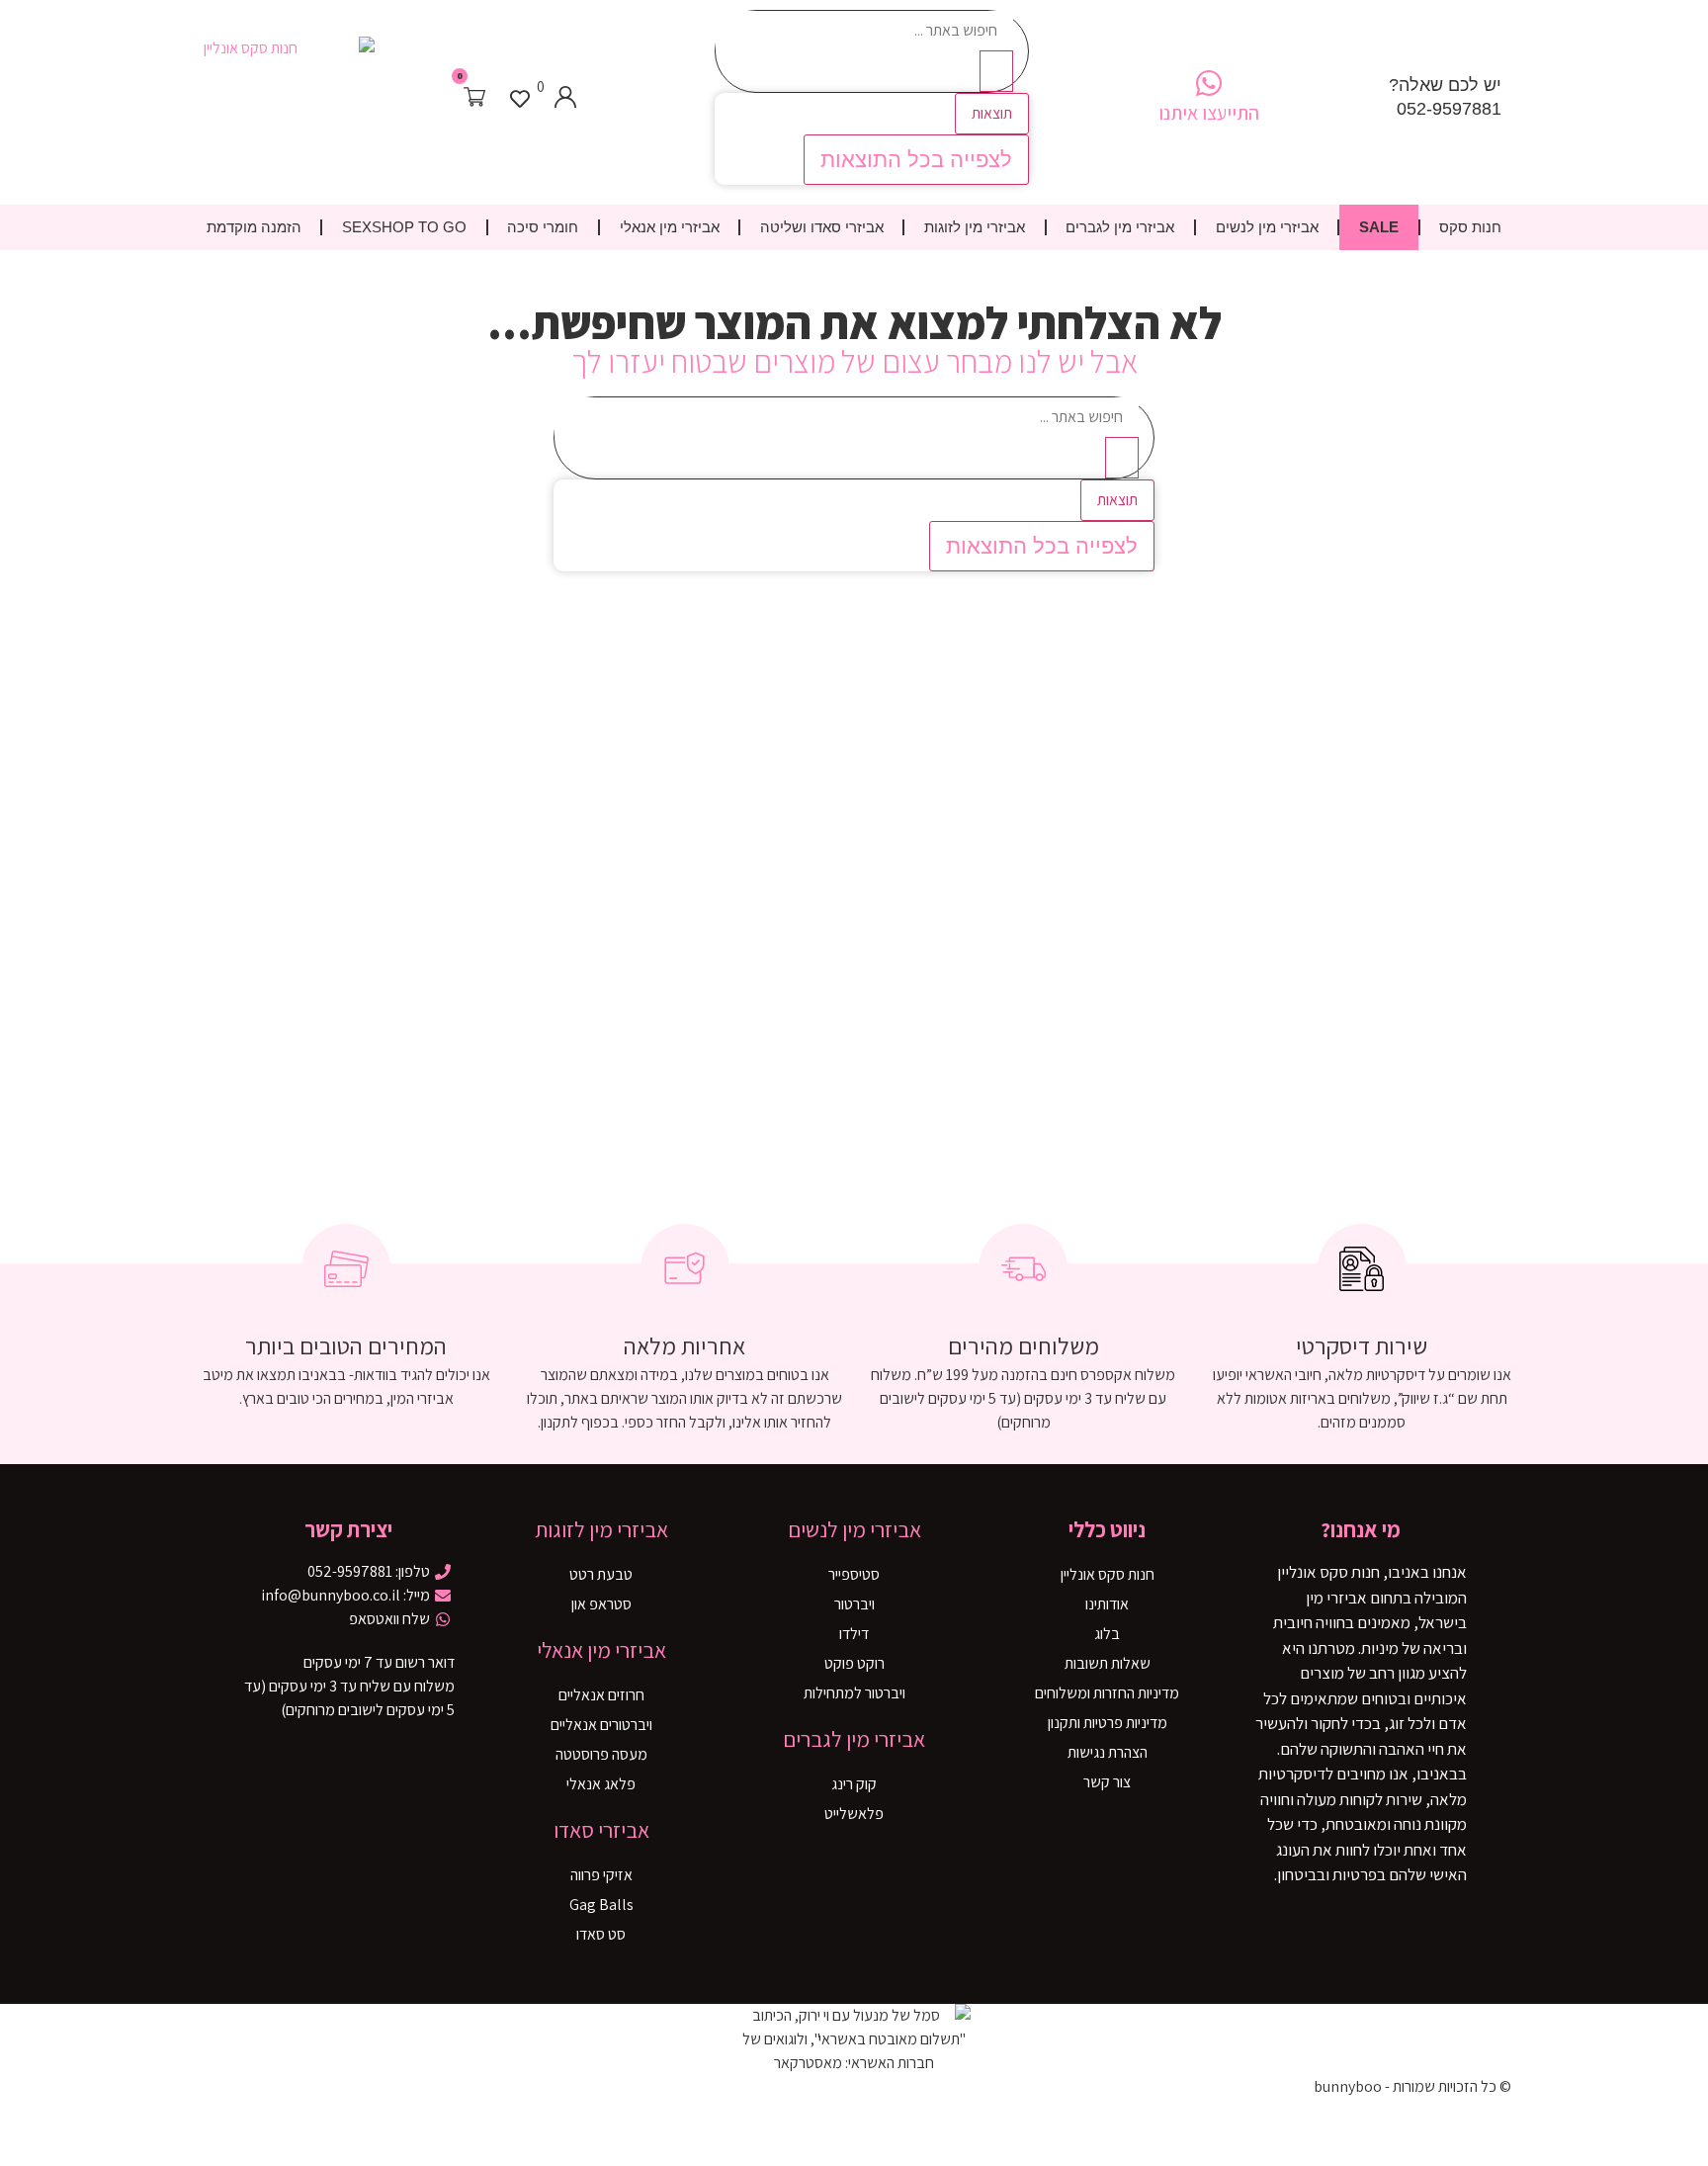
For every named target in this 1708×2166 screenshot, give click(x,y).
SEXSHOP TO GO (404, 227)
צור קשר (1107, 1782)
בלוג (1107, 1634)
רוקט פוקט (854, 1663)
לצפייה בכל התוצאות (916, 160)
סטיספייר (854, 1574)
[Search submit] (996, 71)
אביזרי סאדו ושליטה (822, 227)
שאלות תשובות (1108, 1663)
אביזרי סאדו (601, 1830)
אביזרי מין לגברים (1120, 227)
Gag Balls (601, 1905)
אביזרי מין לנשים (1267, 227)
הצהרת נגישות (1108, 1752)
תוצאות (992, 113)
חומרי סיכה (543, 227)
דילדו (854, 1634)
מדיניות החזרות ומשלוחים (1107, 1693)
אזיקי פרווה (601, 1875)
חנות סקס (1470, 227)
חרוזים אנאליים (601, 1695)
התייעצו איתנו (1209, 113)
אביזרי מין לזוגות (975, 227)
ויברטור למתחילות (854, 1693)
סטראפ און (601, 1604)
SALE (1379, 227)
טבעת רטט (601, 1574)
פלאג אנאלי (601, 1784)
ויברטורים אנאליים (601, 1725)
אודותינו (1107, 1604)
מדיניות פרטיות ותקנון (1108, 1723)
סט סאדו (601, 1934)
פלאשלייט (854, 1814)
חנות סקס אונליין (1108, 1574)
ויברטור (854, 1604)
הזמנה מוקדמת (254, 227)
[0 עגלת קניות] (474, 97)
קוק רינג (854, 1784)
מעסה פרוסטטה (601, 1754)
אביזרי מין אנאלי (670, 227)
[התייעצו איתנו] (1209, 83)
